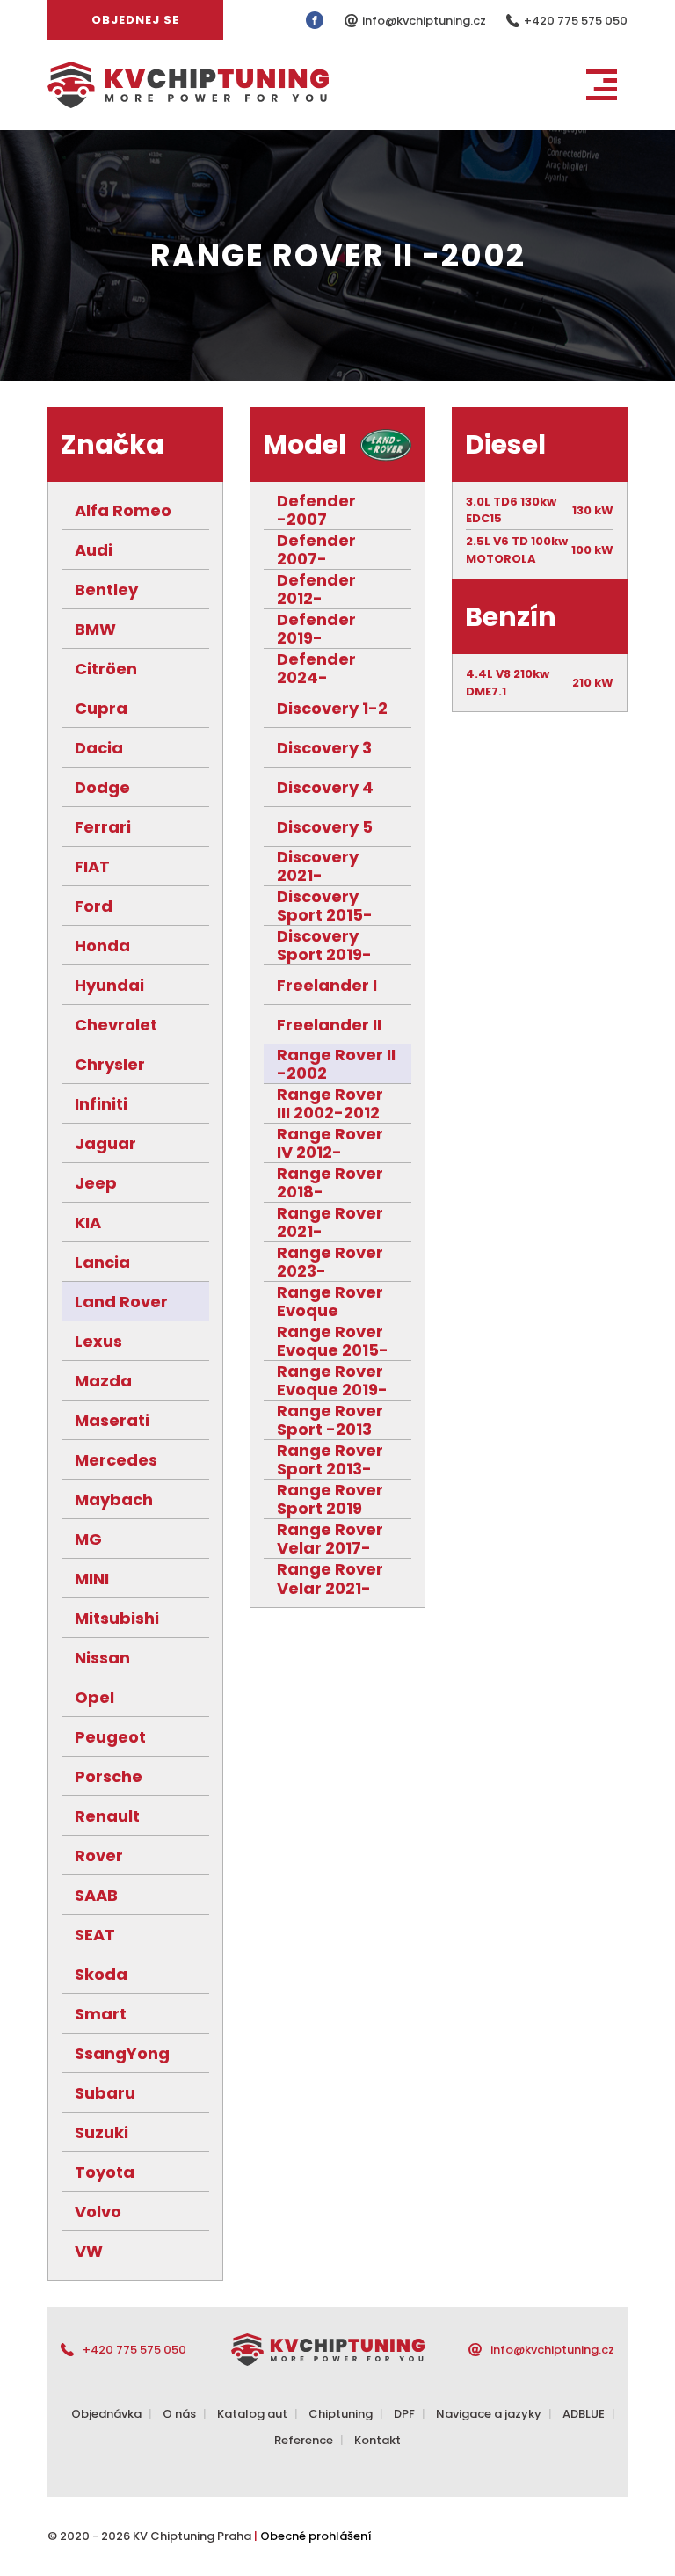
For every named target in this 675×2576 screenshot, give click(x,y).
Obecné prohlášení (316, 2536)
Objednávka (106, 2414)
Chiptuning (341, 2414)
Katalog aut (252, 2414)
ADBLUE (584, 2414)
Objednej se (135, 20)
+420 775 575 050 (576, 21)
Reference (304, 2440)
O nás (179, 2414)
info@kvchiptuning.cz (425, 21)
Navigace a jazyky (489, 2414)
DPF (404, 2414)
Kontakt (377, 2440)
